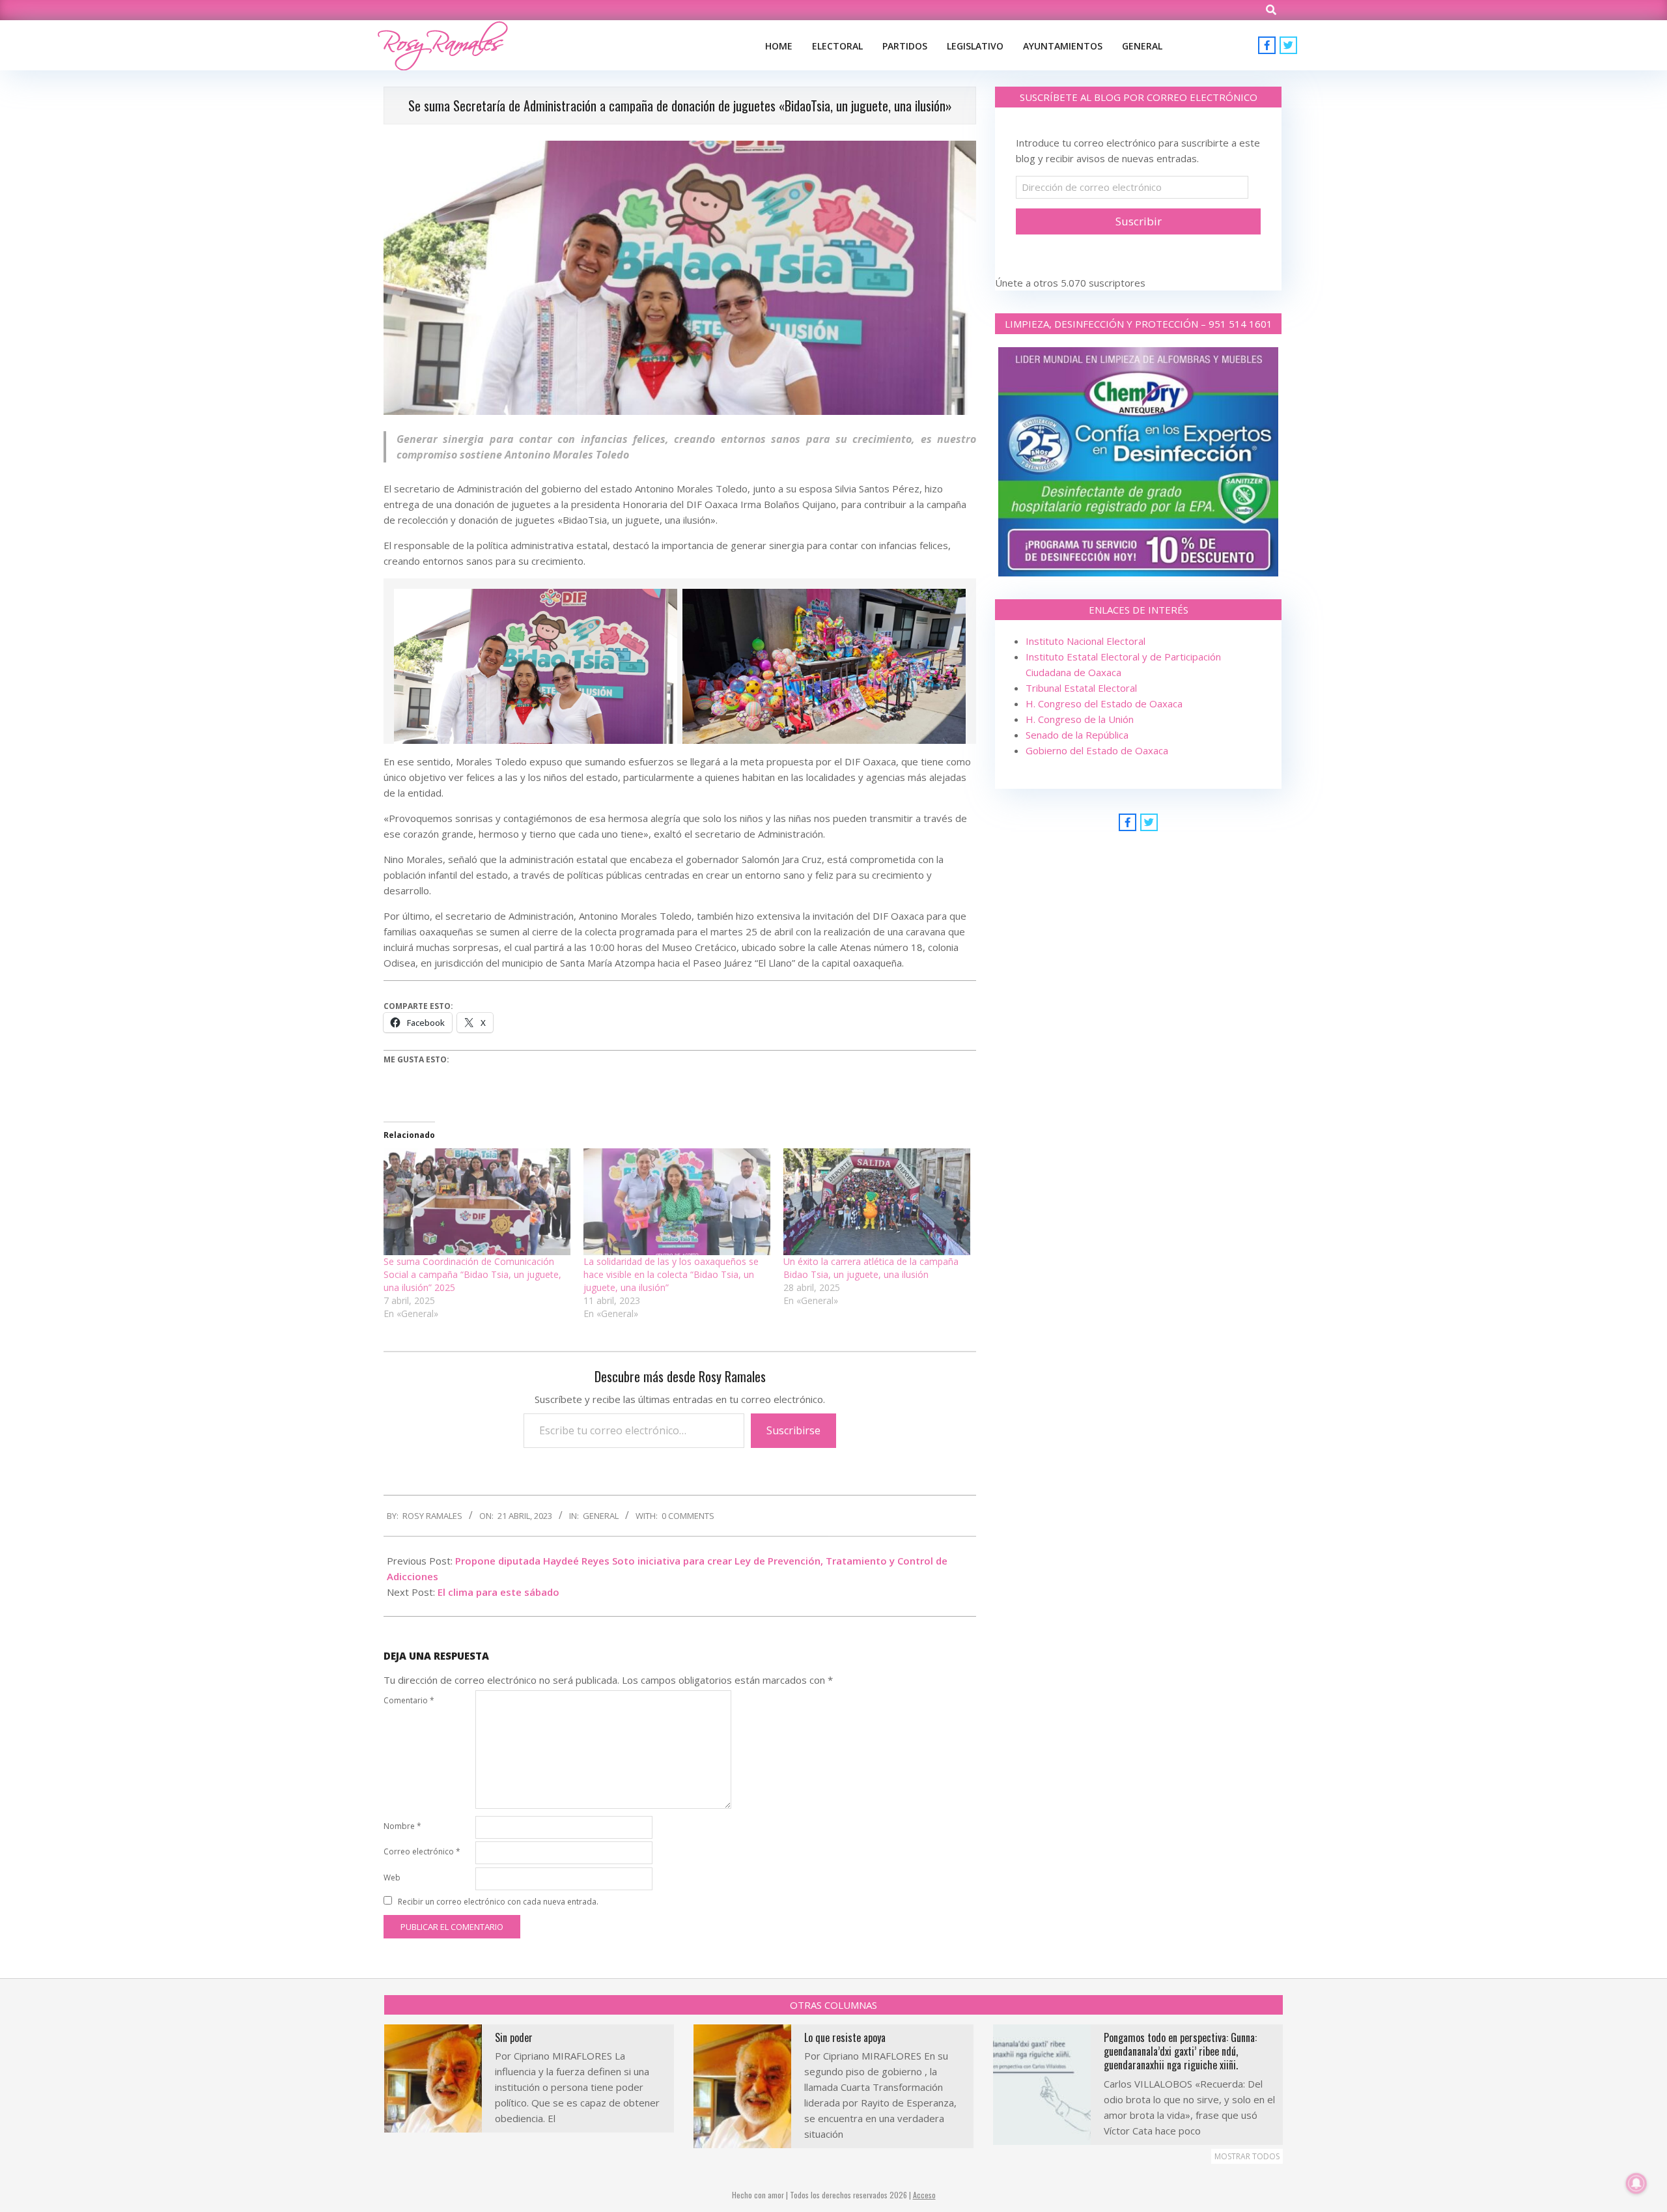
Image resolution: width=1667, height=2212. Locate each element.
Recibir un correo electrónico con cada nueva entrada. (498, 1902)
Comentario (409, 1700)
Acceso (924, 2195)
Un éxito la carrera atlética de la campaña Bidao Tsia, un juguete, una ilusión (871, 1268)
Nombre (402, 1826)
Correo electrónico (422, 1851)
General (601, 1516)
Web (392, 1878)
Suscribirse (793, 1430)
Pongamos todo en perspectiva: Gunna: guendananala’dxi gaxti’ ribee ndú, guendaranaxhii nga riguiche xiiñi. (1180, 2051)
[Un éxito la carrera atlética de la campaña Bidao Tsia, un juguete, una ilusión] (877, 1202)
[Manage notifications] (1636, 2183)
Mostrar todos (1247, 2156)
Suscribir (1139, 221)
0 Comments (688, 1516)
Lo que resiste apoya (845, 2037)
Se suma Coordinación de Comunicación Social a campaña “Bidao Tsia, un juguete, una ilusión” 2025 (472, 1274)
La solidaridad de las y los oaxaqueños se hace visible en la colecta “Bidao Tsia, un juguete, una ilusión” (671, 1274)
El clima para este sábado (498, 1592)
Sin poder (514, 2037)
